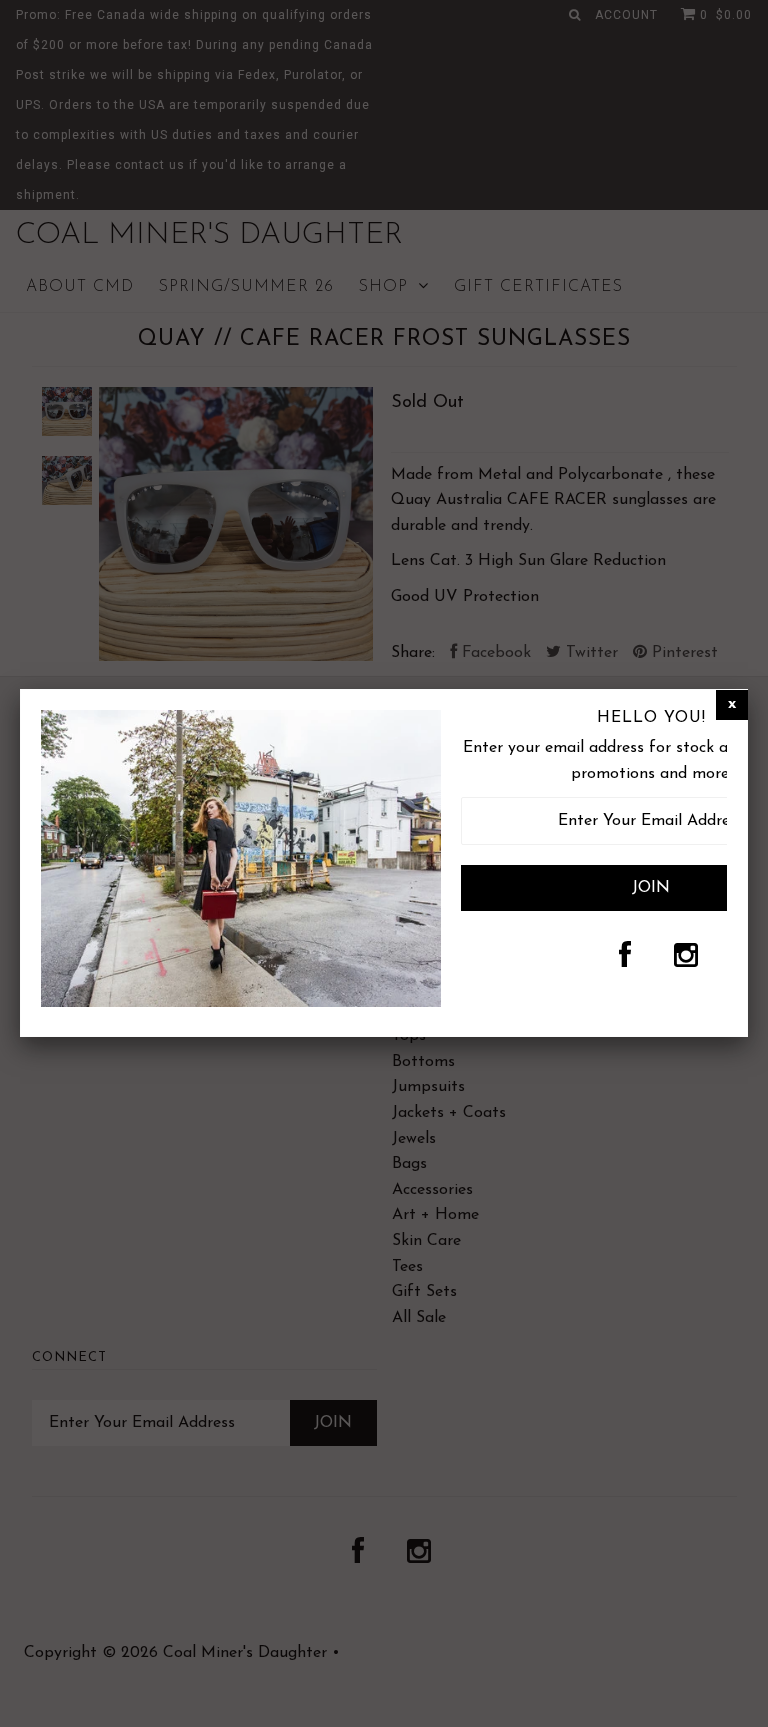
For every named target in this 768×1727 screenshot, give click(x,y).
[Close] (732, 705)
